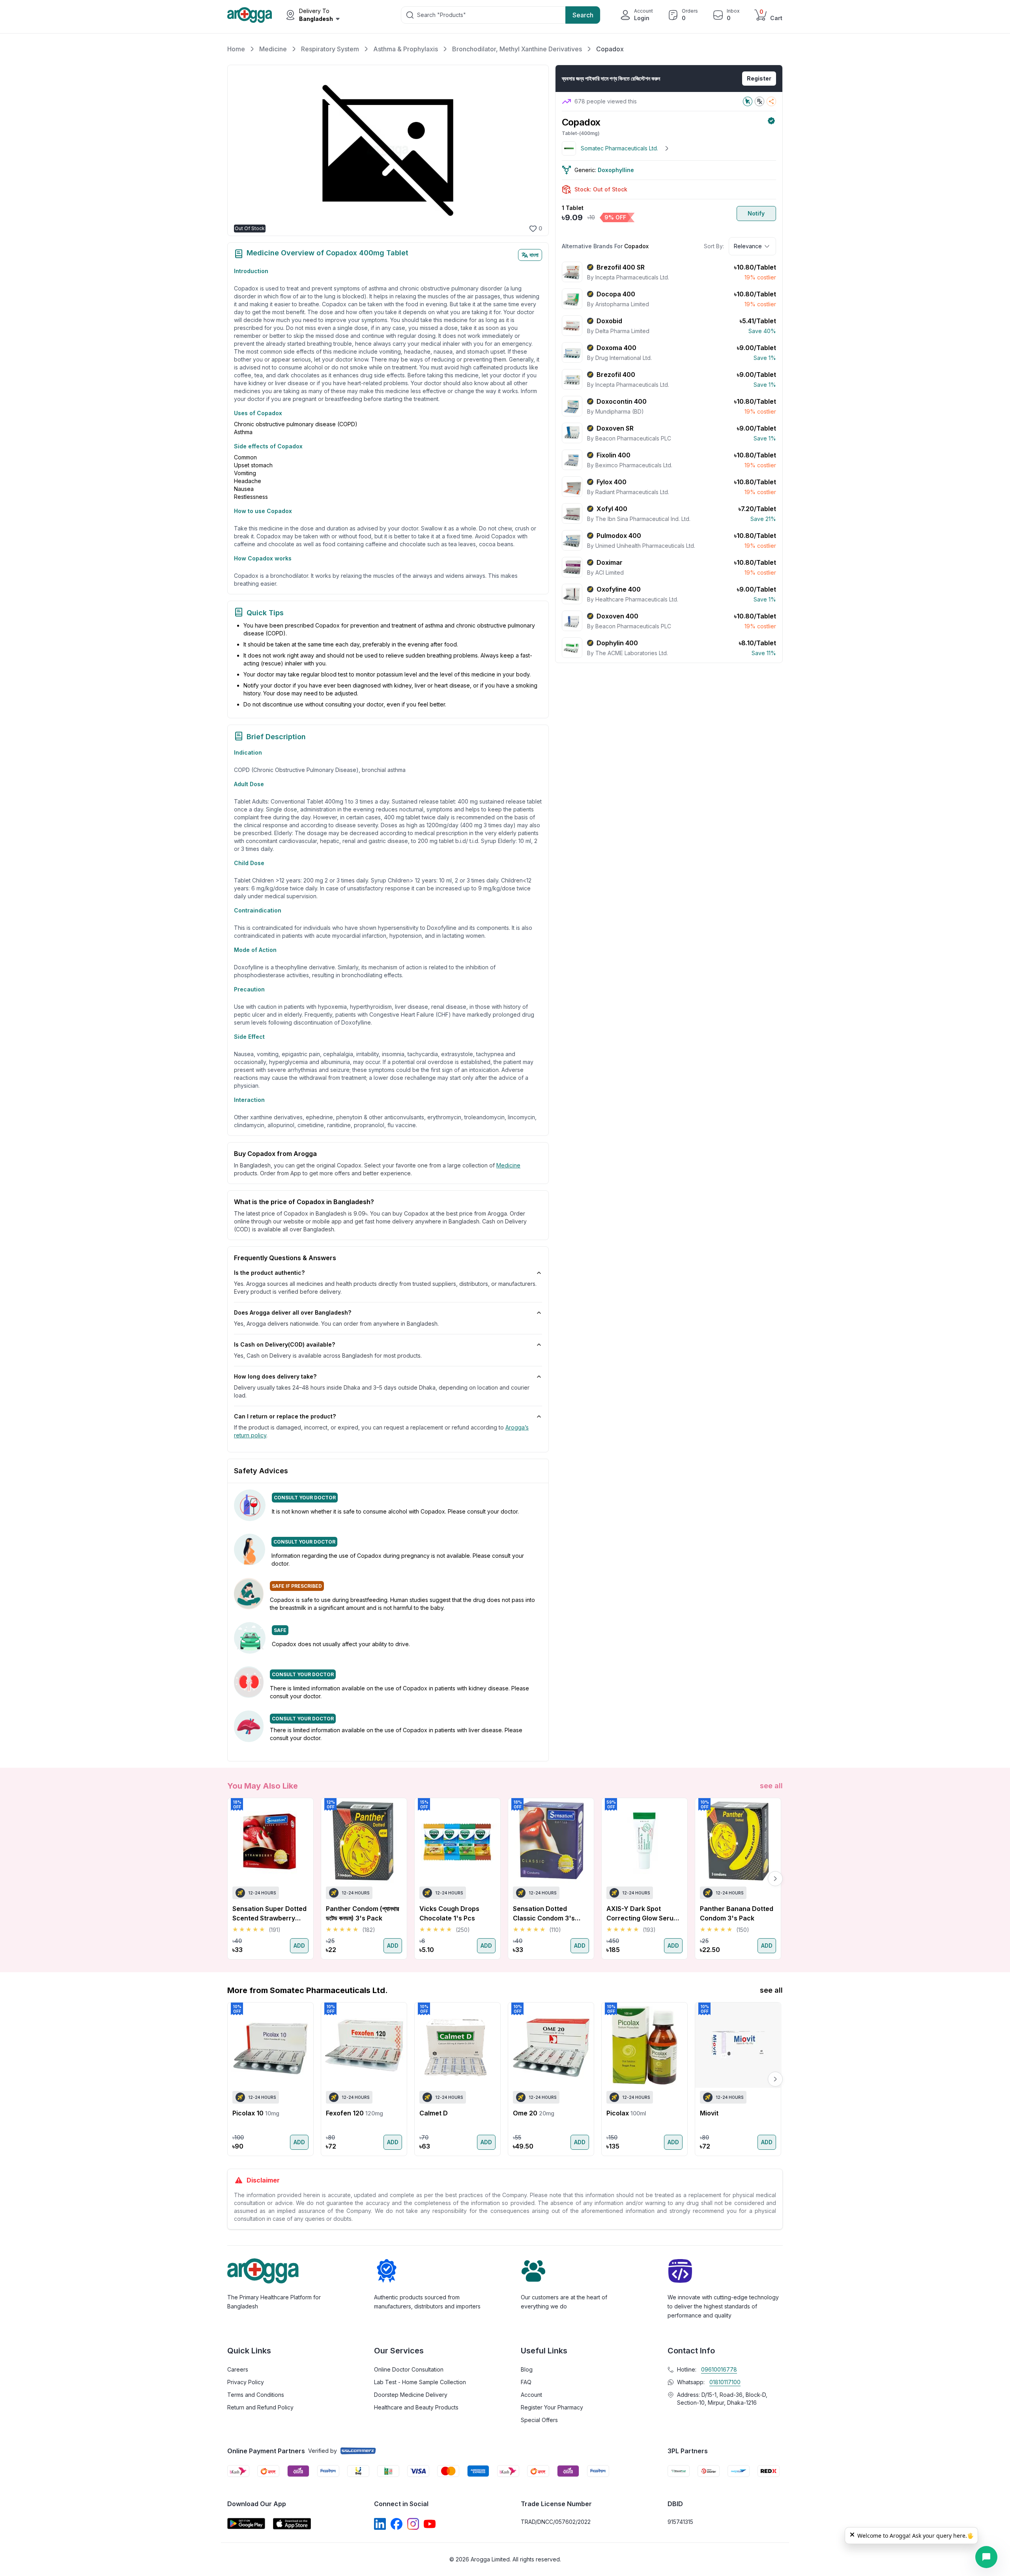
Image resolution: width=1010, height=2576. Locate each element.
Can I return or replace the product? (285, 1416)
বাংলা (534, 255)
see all (771, 1786)
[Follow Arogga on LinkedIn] (380, 2524)
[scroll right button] (775, 1879)
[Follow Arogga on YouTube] (430, 2524)
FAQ (526, 2382)
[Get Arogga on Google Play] (246, 2524)
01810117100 (725, 2382)
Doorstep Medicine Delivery (411, 2395)
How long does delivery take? (275, 1376)
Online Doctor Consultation (409, 2369)
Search (583, 15)
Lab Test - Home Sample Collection (420, 2382)
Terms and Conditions (256, 2395)
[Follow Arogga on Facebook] (397, 2524)
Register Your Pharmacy (552, 2407)
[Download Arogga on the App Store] (292, 2524)
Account (531, 2395)
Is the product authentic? (269, 1273)
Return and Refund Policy (260, 2407)
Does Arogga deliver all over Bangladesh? (293, 1312)
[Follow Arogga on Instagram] (413, 2524)
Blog (527, 2369)
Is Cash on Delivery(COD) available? (284, 1344)
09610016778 (719, 2369)
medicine (508, 1165)
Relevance (748, 246)
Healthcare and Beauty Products (416, 2407)
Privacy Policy (246, 2382)
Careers (238, 2369)
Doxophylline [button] (616, 170)
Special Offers (539, 2420)
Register (759, 78)
